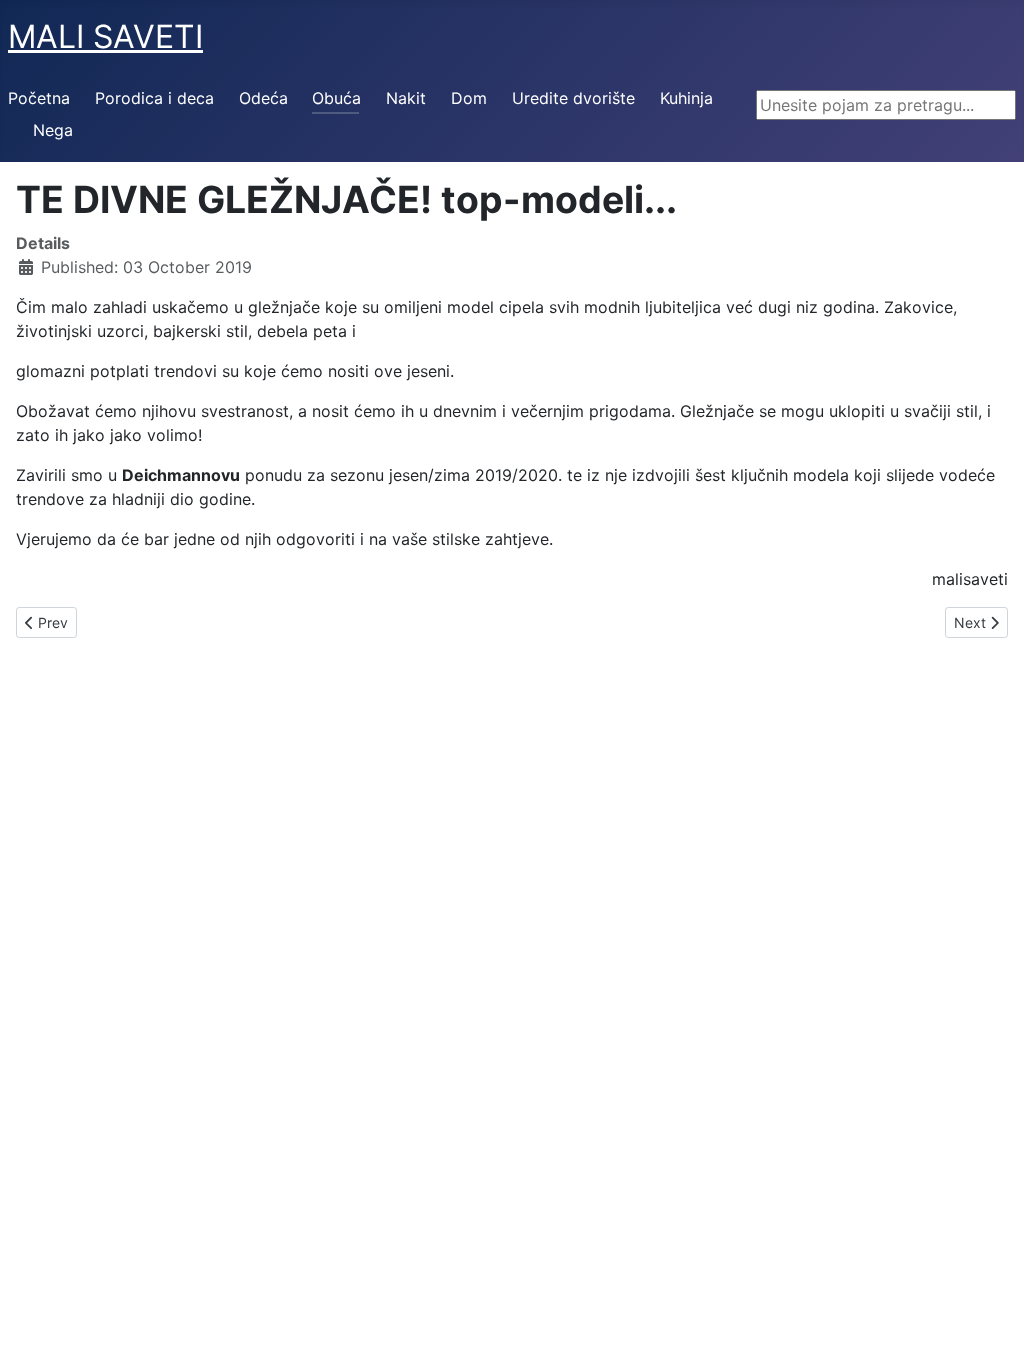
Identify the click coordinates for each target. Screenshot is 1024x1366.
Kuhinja (686, 98)
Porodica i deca (154, 98)
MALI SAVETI (105, 36)
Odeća (263, 98)
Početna (39, 98)
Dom (469, 98)
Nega (53, 130)
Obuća (336, 98)
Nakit (406, 98)
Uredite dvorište (573, 98)
